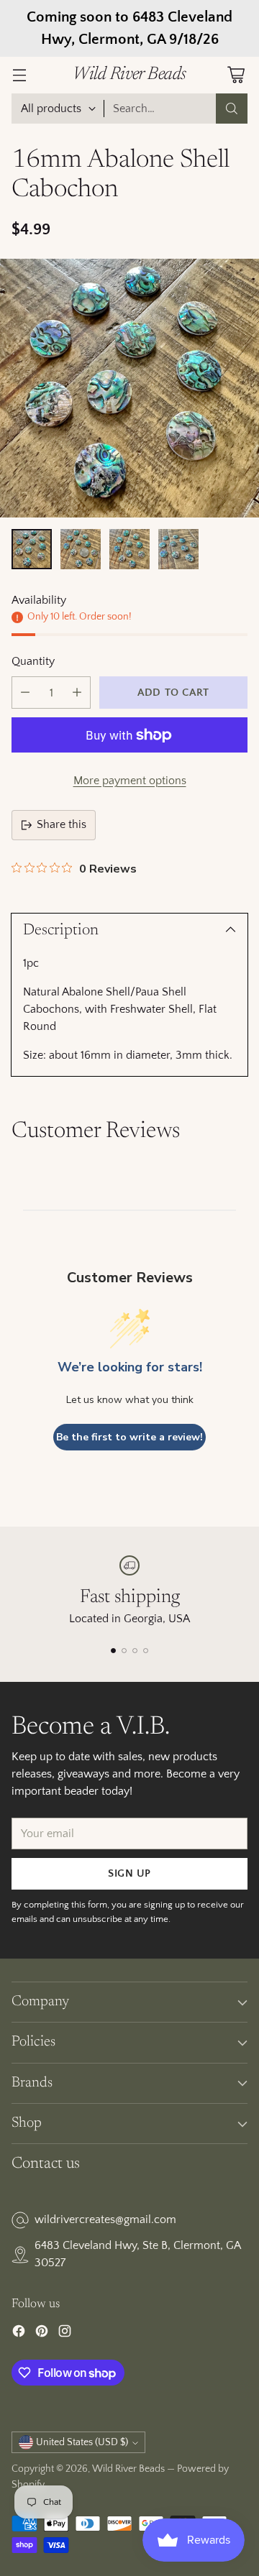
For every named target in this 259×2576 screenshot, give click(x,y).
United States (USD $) (82, 2442)
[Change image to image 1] (32, 549)
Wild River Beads (128, 2469)
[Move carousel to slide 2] (124, 1651)
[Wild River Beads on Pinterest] (42, 2334)
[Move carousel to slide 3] (135, 1651)
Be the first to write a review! (129, 1437)
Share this (62, 824)
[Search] (232, 109)
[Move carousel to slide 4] (146, 1651)
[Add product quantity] (77, 693)
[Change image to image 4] (178, 549)
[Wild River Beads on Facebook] (19, 2334)
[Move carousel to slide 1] (113, 1651)
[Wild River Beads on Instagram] (65, 2334)
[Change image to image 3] (129, 549)
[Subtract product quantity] (25, 693)
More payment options (130, 781)
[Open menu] (19, 75)
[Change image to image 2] (81, 549)
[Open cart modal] (236, 75)
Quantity (33, 661)
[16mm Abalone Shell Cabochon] (129, 388)
